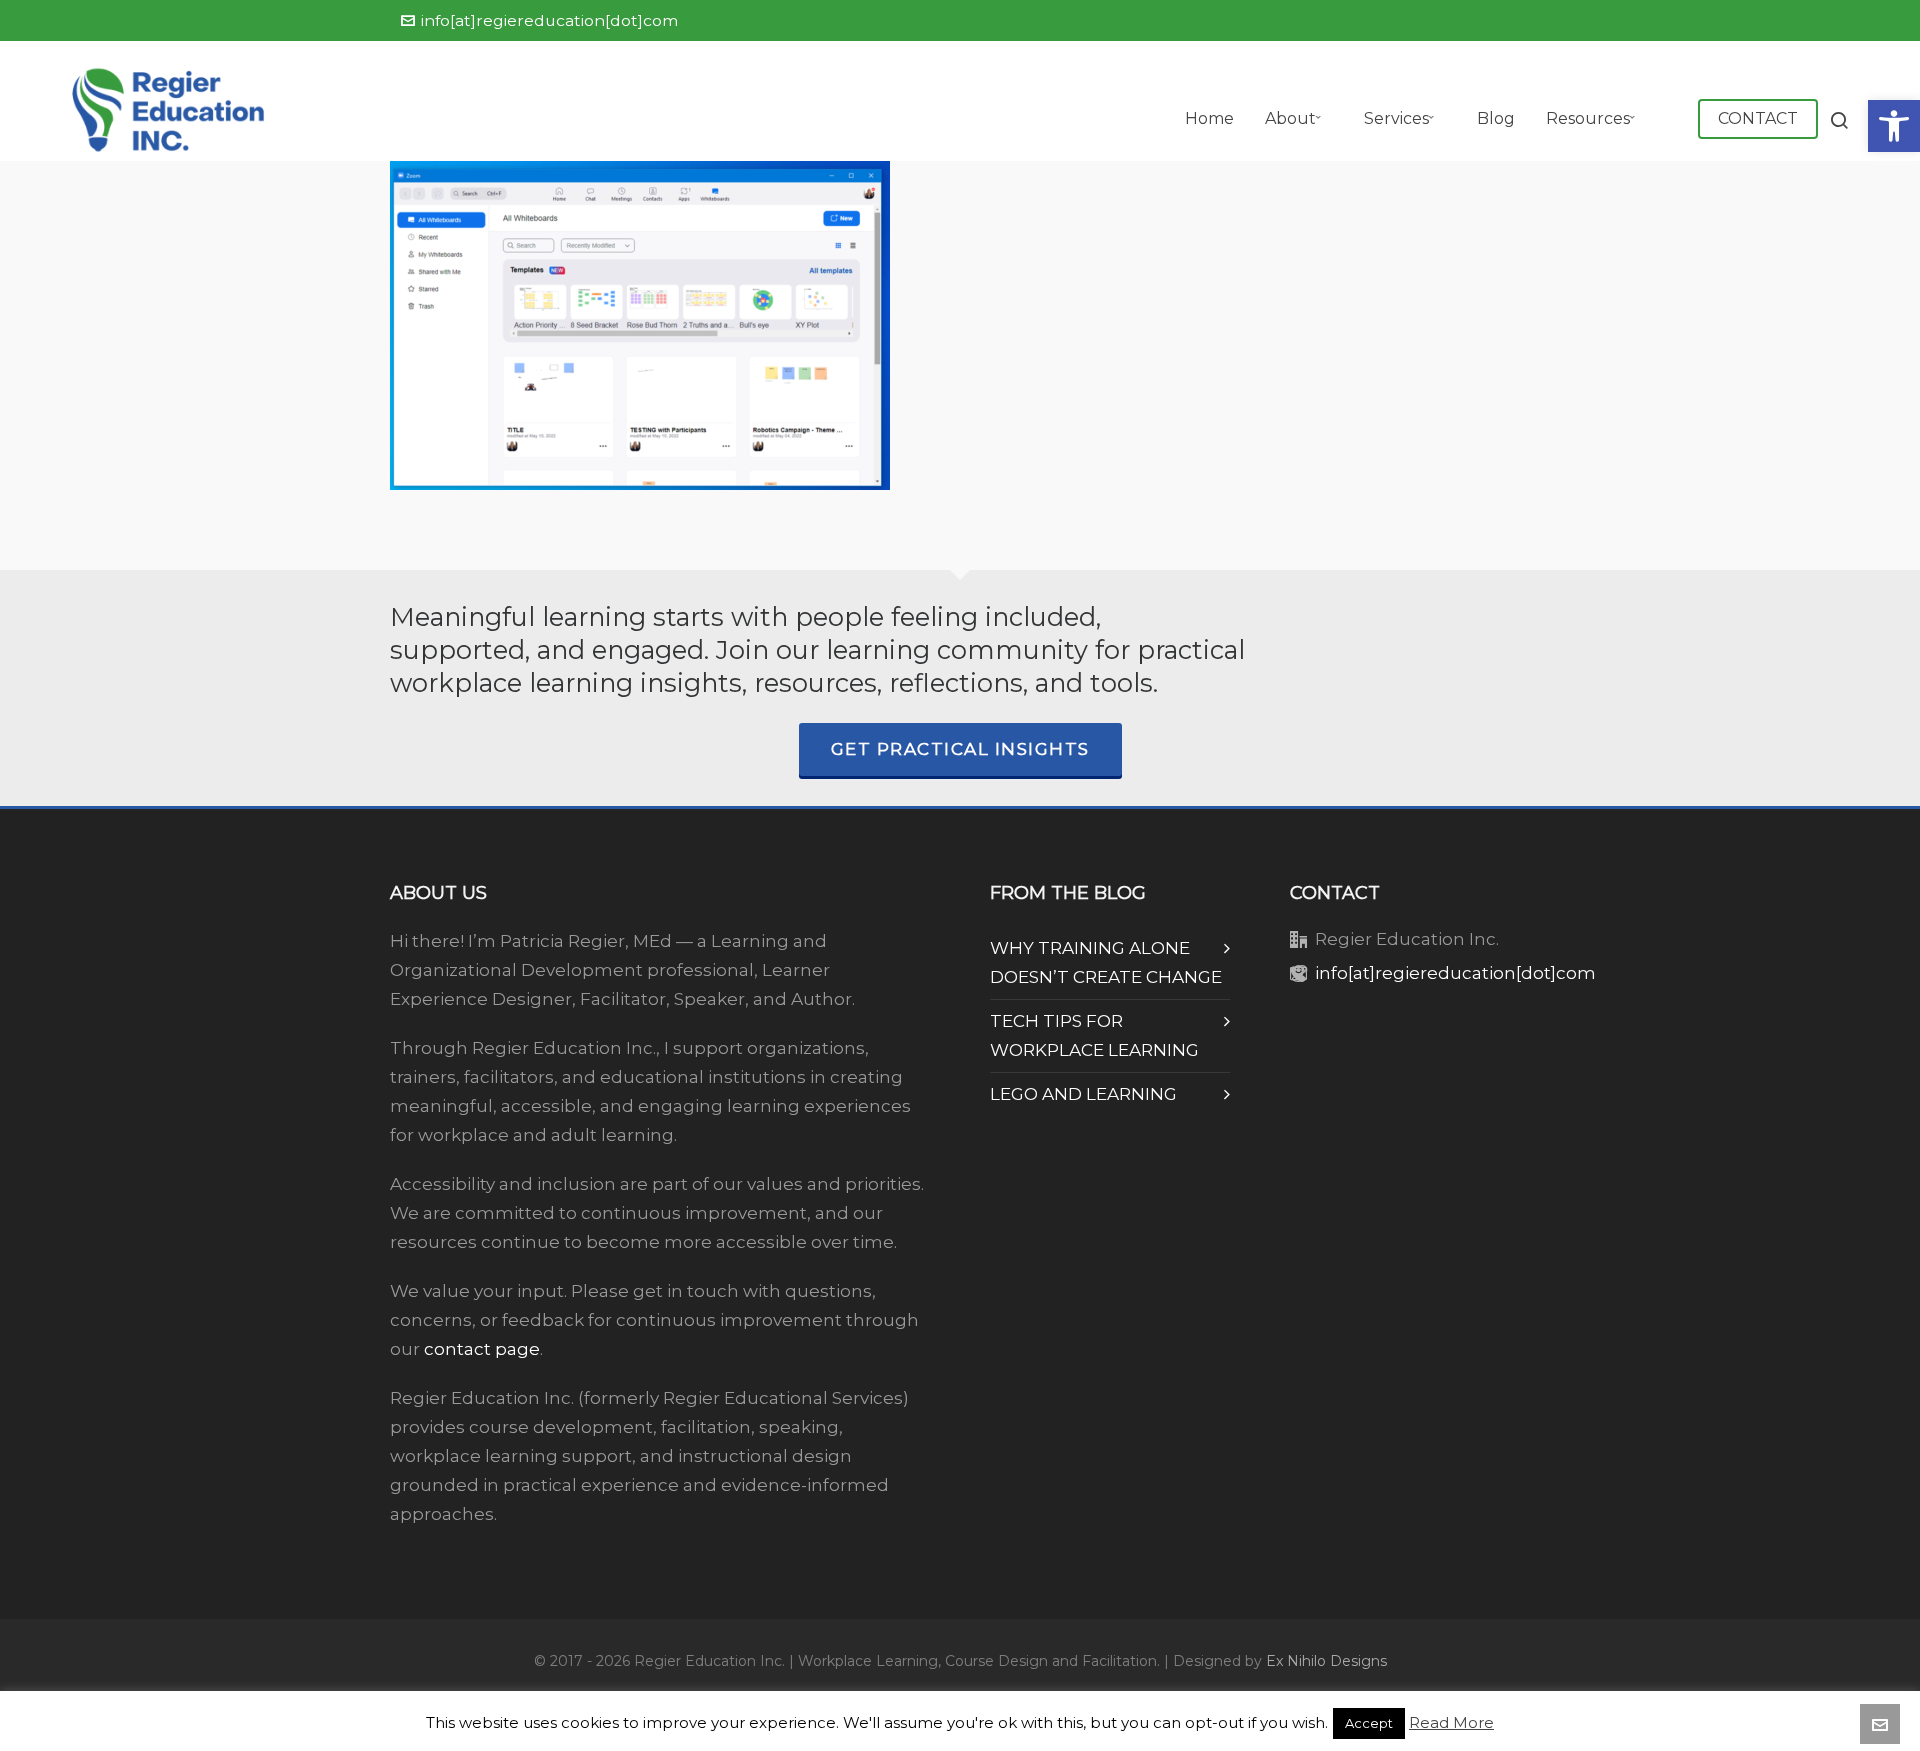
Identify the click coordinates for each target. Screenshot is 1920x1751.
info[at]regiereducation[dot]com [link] (549, 20)
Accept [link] (1369, 1723)
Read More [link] (1451, 1722)
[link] (1894, 126)
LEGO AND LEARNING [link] (1083, 1094)
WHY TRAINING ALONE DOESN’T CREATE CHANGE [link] (1106, 962)
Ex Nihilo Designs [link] (1326, 1661)
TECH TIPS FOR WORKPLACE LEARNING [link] (1094, 1035)
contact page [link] (482, 1349)
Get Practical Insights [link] (960, 749)
